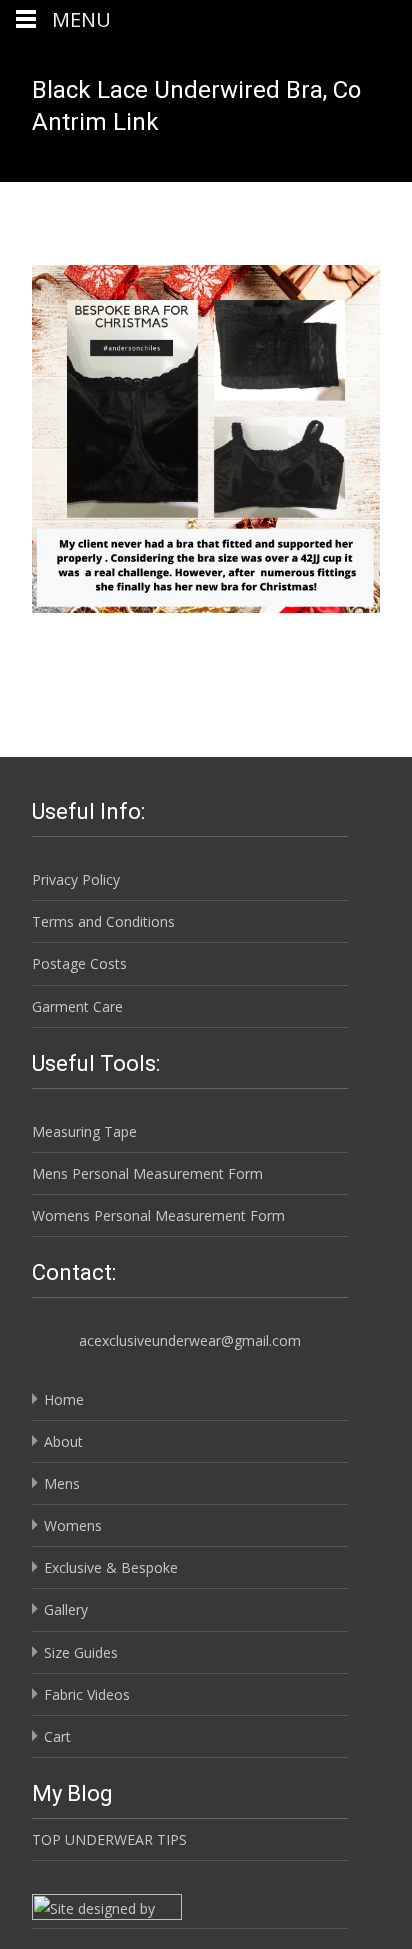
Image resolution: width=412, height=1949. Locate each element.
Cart (57, 1736)
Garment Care (77, 1006)
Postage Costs (79, 963)
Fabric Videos (87, 1694)
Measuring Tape (84, 1131)
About (63, 1441)
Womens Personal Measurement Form (158, 1215)
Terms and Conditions (103, 921)
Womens (73, 1525)
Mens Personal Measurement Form (147, 1173)
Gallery (66, 1609)
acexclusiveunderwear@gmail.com (190, 1340)
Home (64, 1399)
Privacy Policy (76, 879)
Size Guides (81, 1652)
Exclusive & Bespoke (111, 1567)
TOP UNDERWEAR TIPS (109, 1839)
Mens (62, 1483)
